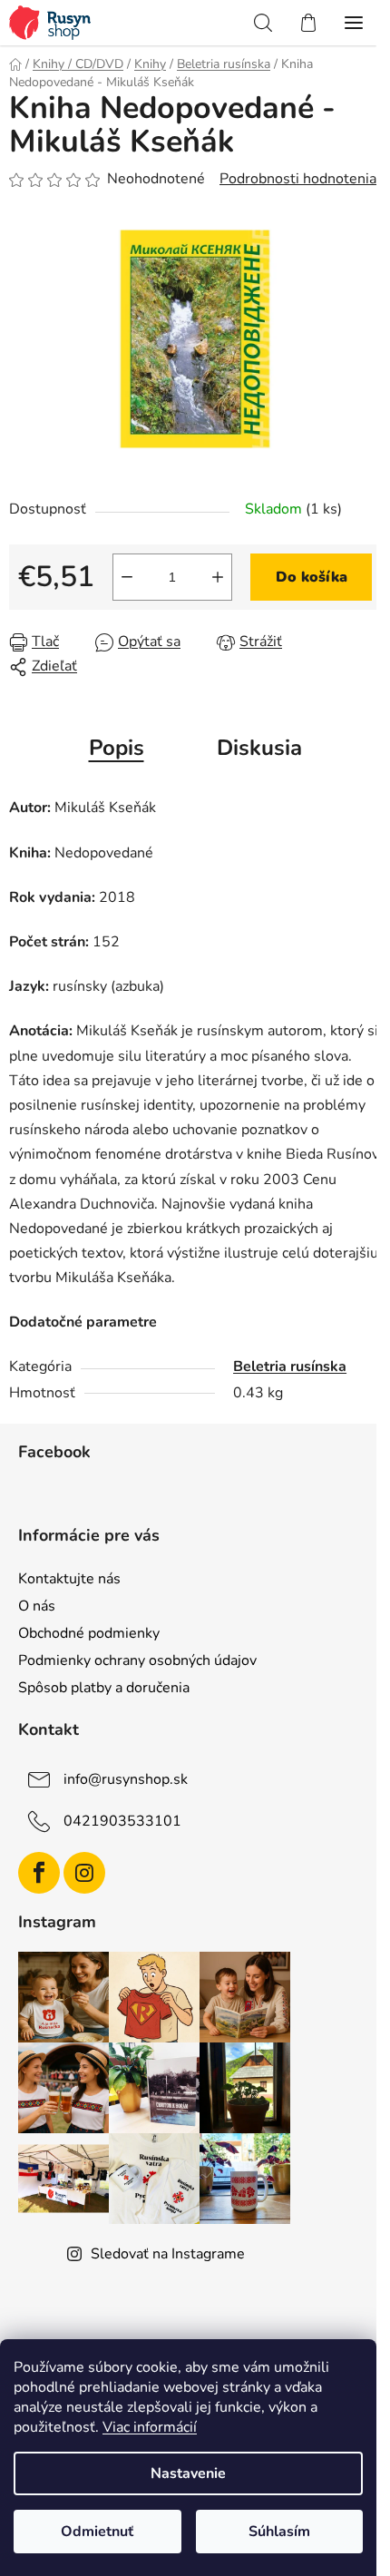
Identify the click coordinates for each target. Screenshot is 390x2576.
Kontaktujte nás (69, 1579)
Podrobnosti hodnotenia (298, 179)
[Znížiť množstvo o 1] (127, 577)
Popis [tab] (117, 748)
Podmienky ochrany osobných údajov (137, 1660)
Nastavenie (188, 2473)
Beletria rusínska (290, 1366)
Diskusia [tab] (259, 748)
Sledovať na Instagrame (168, 2254)
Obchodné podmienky (89, 1633)
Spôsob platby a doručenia (104, 1688)
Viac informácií (150, 2427)
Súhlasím (279, 2532)
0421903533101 (122, 1821)
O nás (37, 1606)
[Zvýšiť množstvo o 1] (218, 577)
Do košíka (312, 577)
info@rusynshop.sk (126, 1779)
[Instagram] (84, 1873)
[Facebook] (39, 1873)
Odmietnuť (97, 2532)
